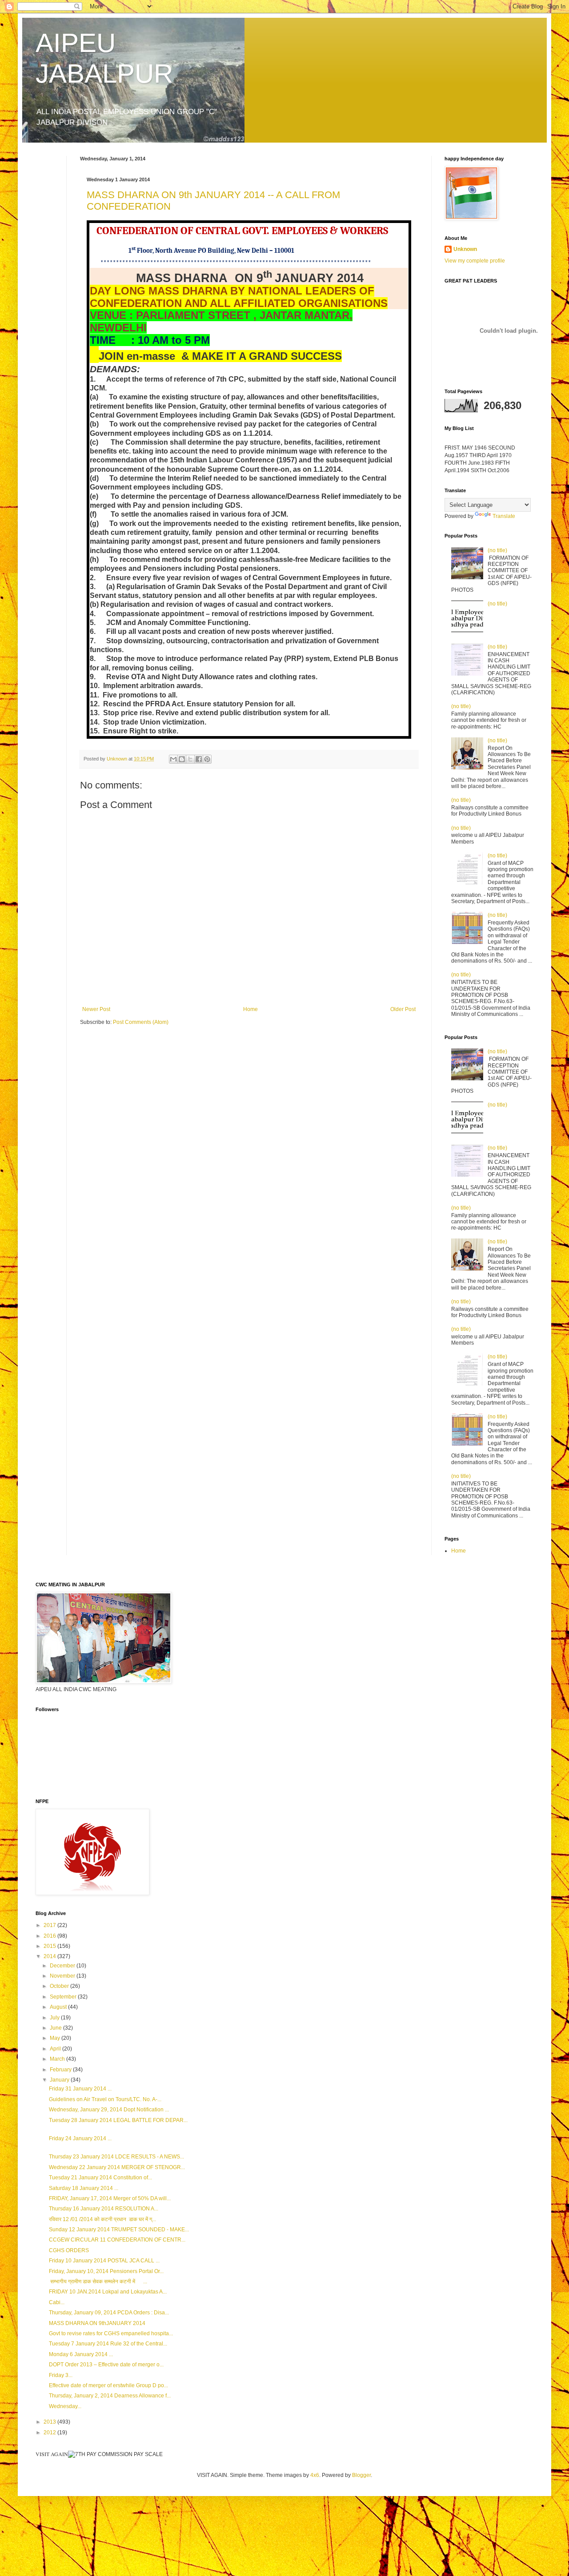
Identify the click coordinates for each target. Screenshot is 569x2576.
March (58, 2059)
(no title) (497, 550)
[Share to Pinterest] (207, 759)
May (56, 2038)
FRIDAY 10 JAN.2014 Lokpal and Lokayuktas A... (108, 2292)
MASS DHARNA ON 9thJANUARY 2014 (97, 2323)
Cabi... (57, 2302)
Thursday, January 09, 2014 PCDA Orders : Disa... (109, 2313)
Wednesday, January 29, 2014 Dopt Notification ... (109, 2110)
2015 (50, 1946)
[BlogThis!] (182, 759)
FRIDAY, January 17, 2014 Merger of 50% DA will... (110, 2198)
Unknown (465, 249)
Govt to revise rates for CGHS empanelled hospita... (111, 2333)
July (55, 2018)
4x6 (315, 2475)
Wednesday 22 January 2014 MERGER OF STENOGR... (117, 2167)
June (56, 2028)
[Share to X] (190, 759)
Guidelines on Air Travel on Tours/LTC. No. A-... (105, 2099)
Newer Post (96, 1009)
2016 (50, 1936)
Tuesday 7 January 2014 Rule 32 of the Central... (108, 2344)
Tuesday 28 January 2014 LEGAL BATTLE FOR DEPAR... (118, 2120)
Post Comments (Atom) (141, 1022)
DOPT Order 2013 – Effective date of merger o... (106, 2365)
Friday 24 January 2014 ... (80, 2138)
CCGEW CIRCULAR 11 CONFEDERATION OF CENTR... (117, 2240)
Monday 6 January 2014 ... (81, 2354)
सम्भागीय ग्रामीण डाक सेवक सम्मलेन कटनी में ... (98, 2281)
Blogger (361, 2475)
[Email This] (173, 759)
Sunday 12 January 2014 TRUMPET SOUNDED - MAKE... (119, 2230)
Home (250, 1009)
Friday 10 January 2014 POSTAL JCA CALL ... (104, 2261)
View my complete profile (475, 261)
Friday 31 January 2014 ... (80, 2089)
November (63, 1976)
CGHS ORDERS (69, 2250)
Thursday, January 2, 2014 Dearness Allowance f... (110, 2396)
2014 (50, 1956)
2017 (50, 1925)
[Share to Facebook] (199, 759)
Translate (504, 516)
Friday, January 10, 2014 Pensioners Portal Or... (106, 2271)
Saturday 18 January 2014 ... (84, 2188)
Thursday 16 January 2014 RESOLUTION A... (104, 2209)
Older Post (403, 1009)
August (59, 2007)
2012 (50, 2433)
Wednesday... (65, 2406)
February (61, 2070)
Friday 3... (61, 2375)
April (56, 2049)
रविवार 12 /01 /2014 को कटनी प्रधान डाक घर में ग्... (102, 2219)
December (63, 1966)
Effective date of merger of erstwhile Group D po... (108, 2385)
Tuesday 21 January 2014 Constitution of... (100, 2178)
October (60, 1986)
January (60, 2080)
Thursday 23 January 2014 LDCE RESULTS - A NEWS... (116, 2157)
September (64, 1997)
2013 (50, 2422)
